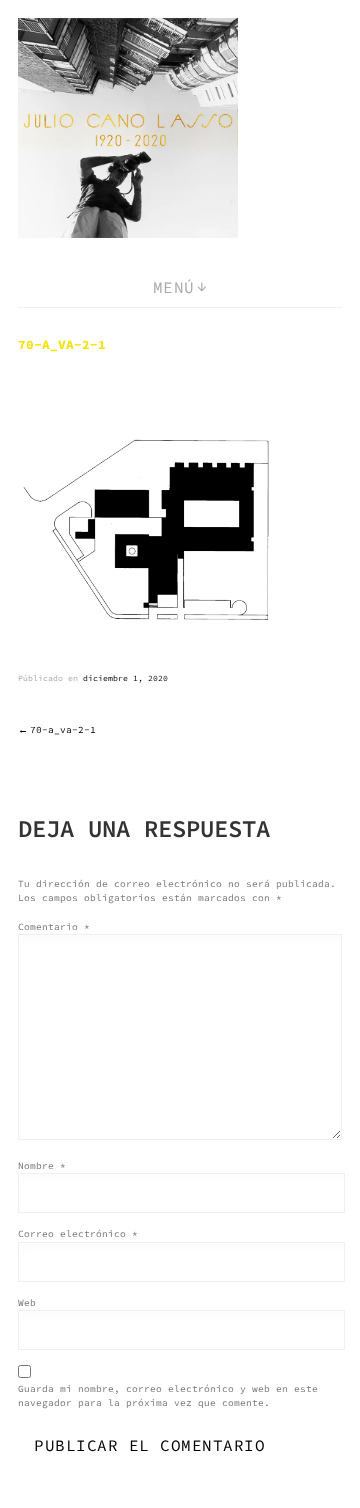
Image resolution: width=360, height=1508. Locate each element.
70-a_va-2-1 (63, 730)
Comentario (54, 927)
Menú (174, 287)
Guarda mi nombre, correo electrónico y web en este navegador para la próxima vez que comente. (168, 1396)
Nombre (42, 1166)
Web (27, 1303)
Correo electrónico (78, 1234)
